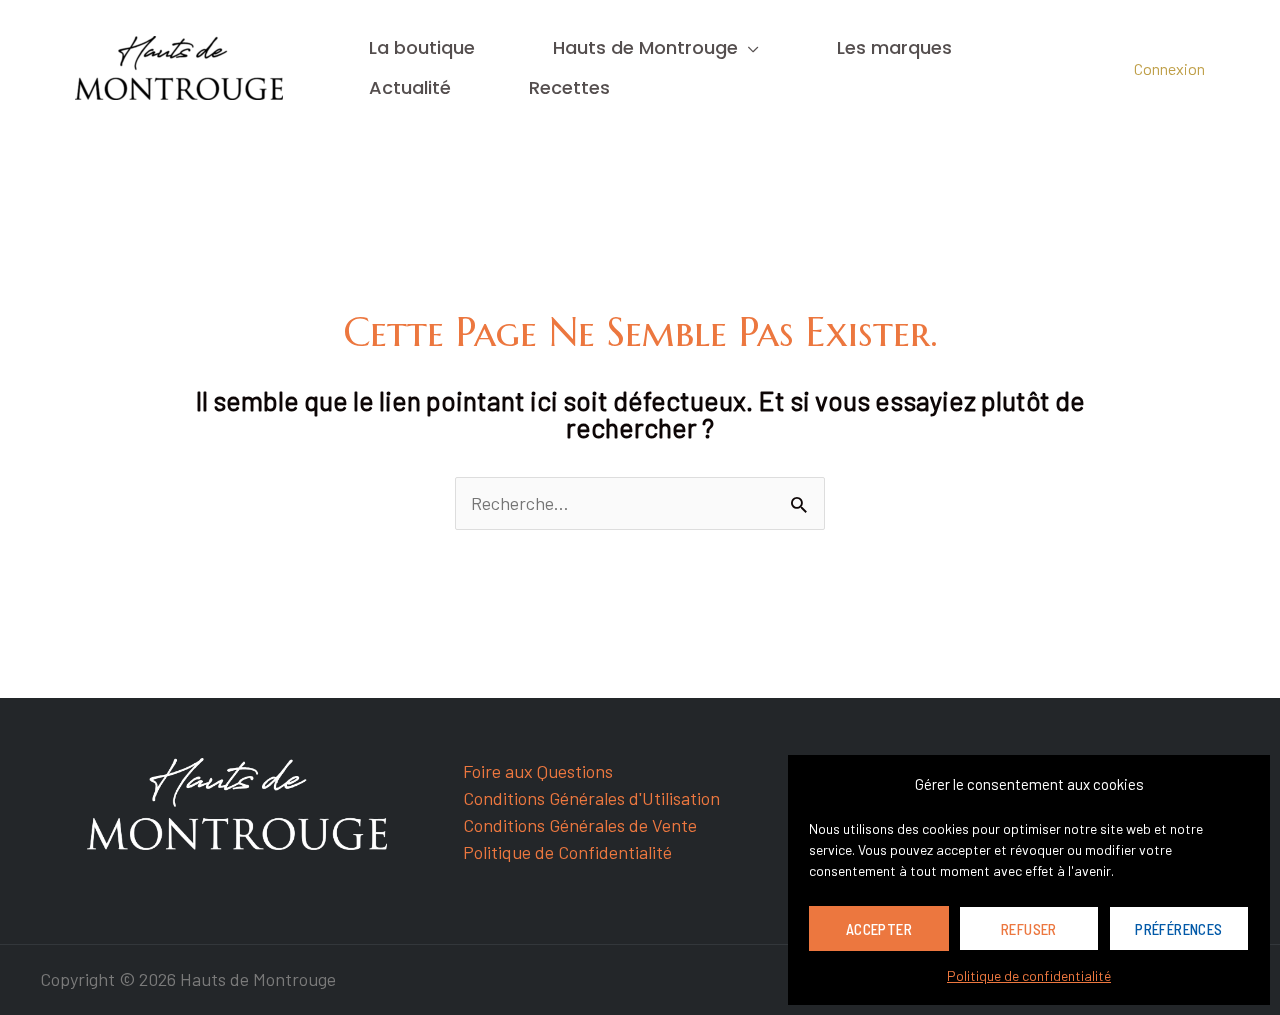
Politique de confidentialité (1029, 975)
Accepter (879, 929)
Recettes (569, 87)
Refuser (1029, 929)
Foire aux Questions (538, 771)
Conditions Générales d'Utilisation (591, 798)
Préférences (1178, 929)
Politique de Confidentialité (567, 852)
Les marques (894, 47)
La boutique (422, 47)
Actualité (410, 87)
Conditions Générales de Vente (580, 825)
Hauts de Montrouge (645, 47)
